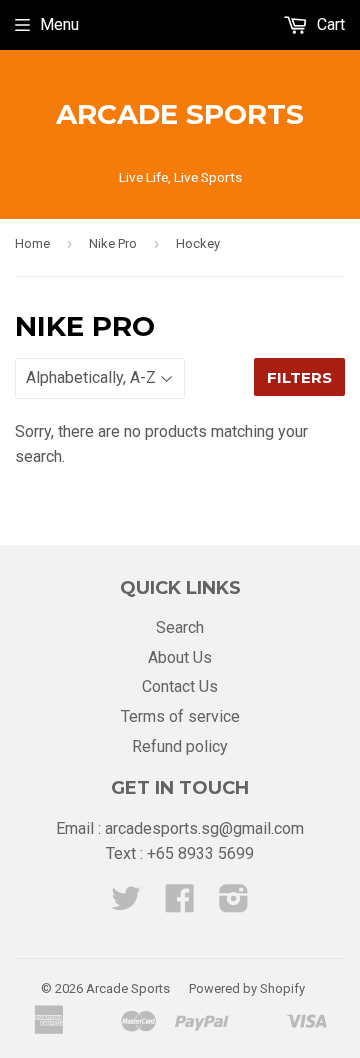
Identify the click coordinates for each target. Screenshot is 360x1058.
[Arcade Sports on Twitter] (126, 904)
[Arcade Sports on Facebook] (180, 904)
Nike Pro (113, 243)
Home (32, 243)
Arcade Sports (180, 114)
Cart (329, 24)
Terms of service (180, 716)
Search (180, 627)
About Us (180, 657)
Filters (299, 377)
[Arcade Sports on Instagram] (234, 904)
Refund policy (180, 746)
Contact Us (180, 686)
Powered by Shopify (247, 988)
